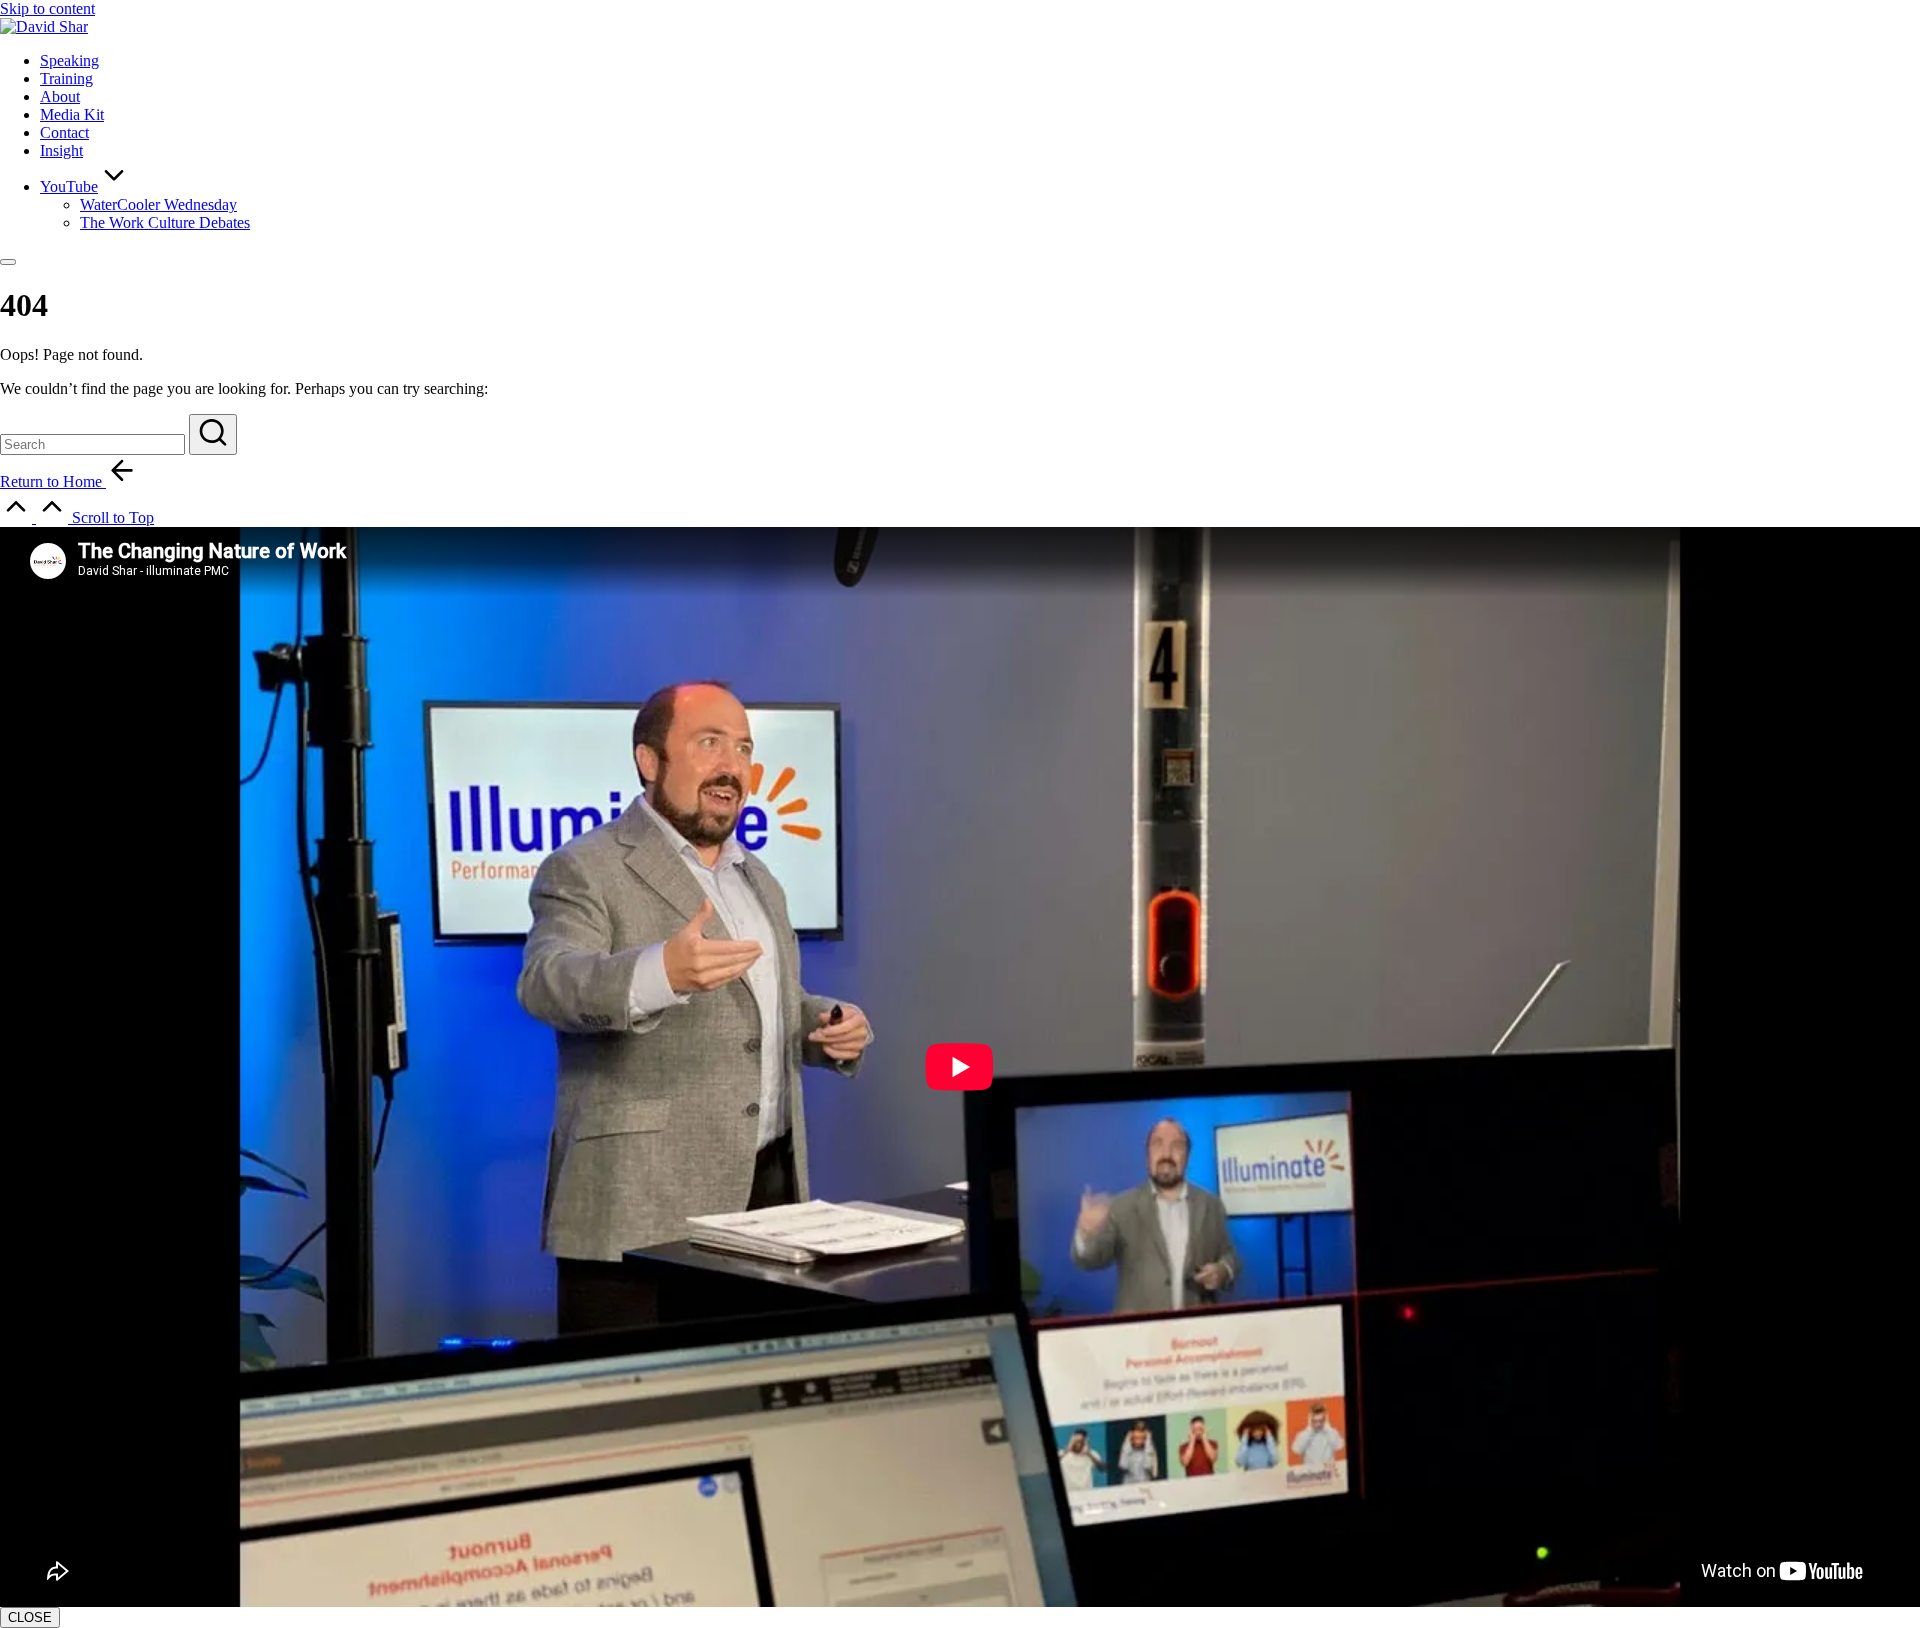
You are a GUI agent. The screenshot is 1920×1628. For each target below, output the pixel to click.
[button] (213, 434)
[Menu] (8, 262)
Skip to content (47, 8)
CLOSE (30, 1617)
